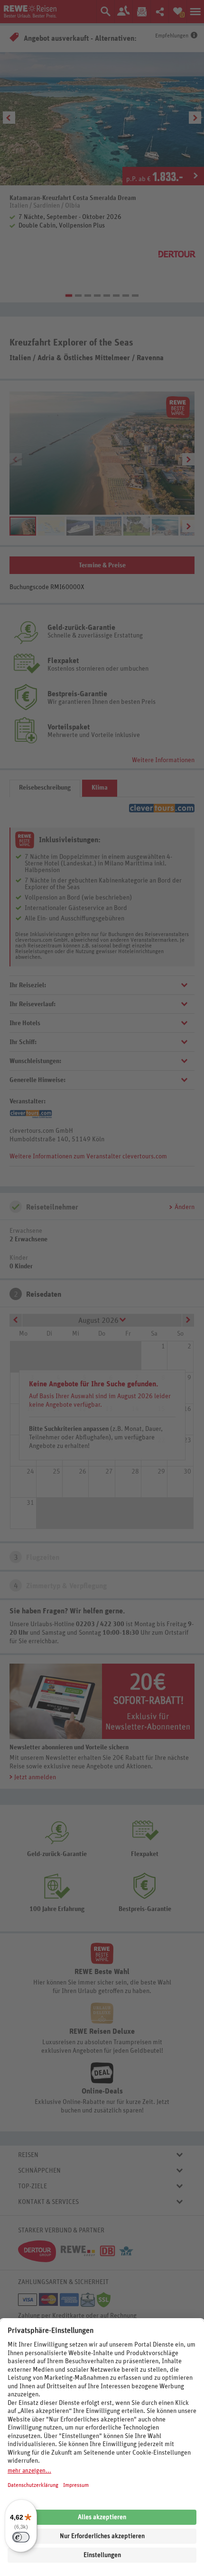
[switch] (21, 2537)
